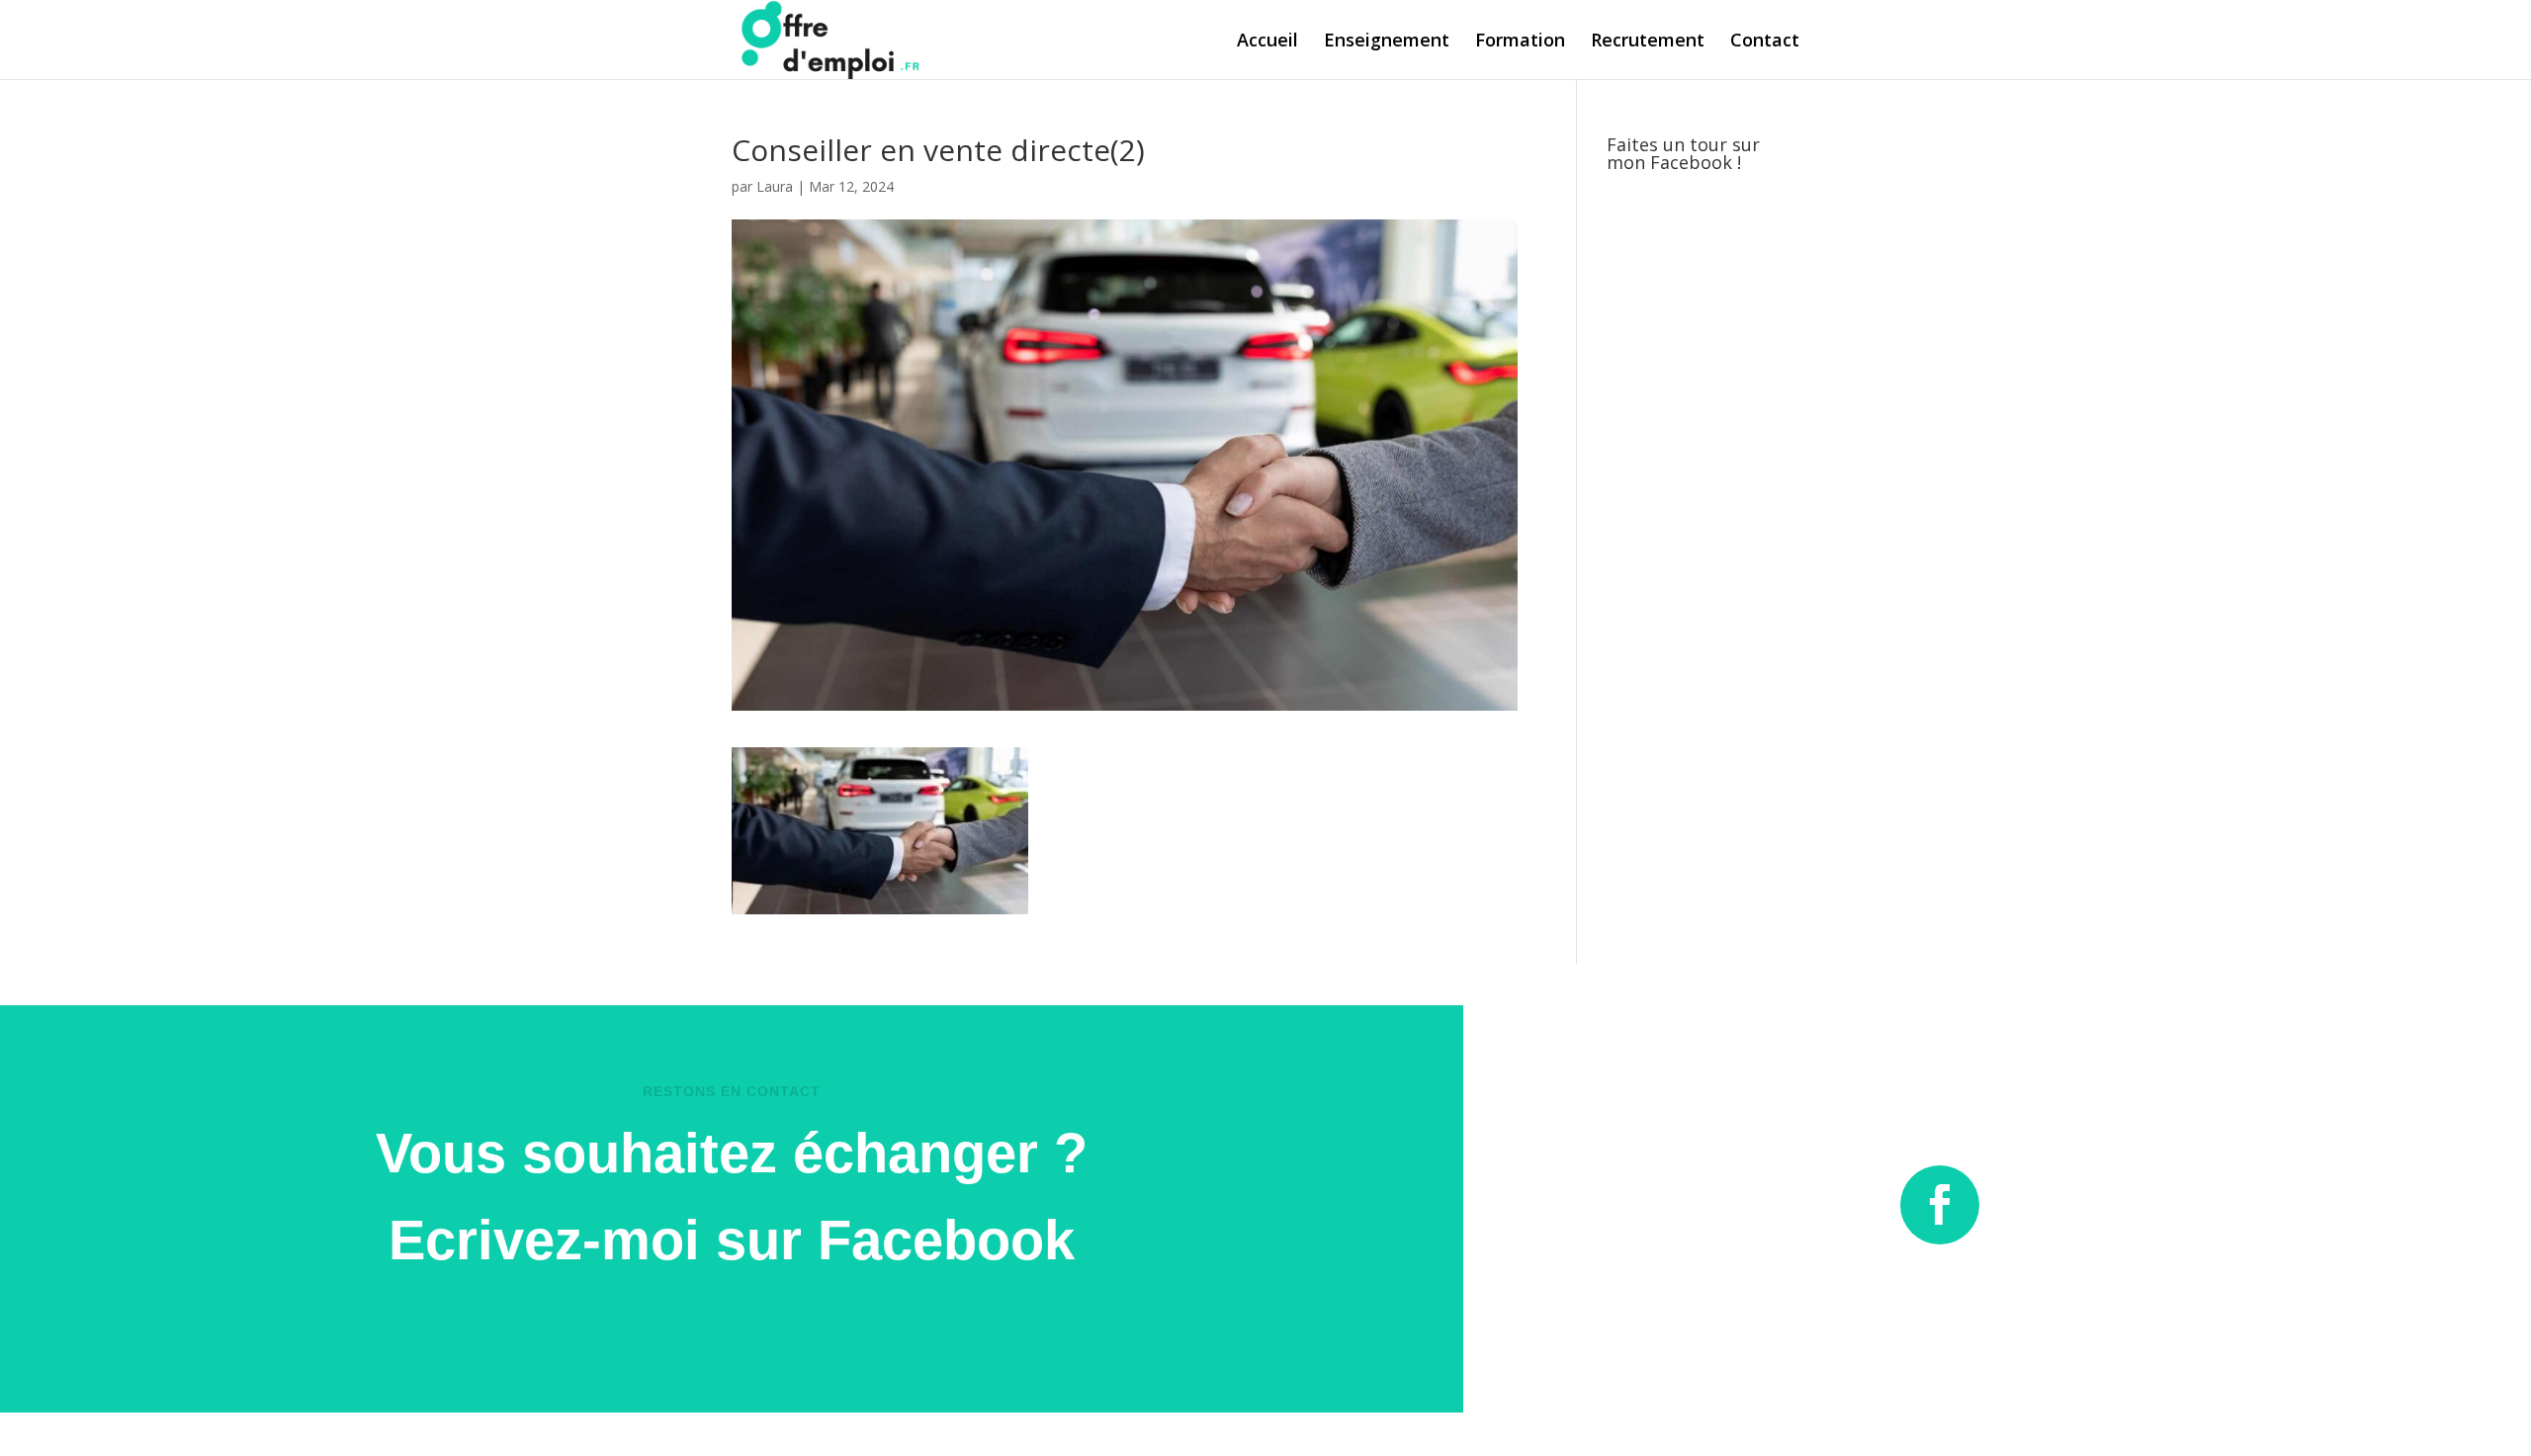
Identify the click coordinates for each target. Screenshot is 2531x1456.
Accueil (1267, 42)
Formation (1520, 42)
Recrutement (1648, 42)
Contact (1765, 42)
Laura (775, 186)
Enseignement (1387, 42)
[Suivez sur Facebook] (1940, 1205)
